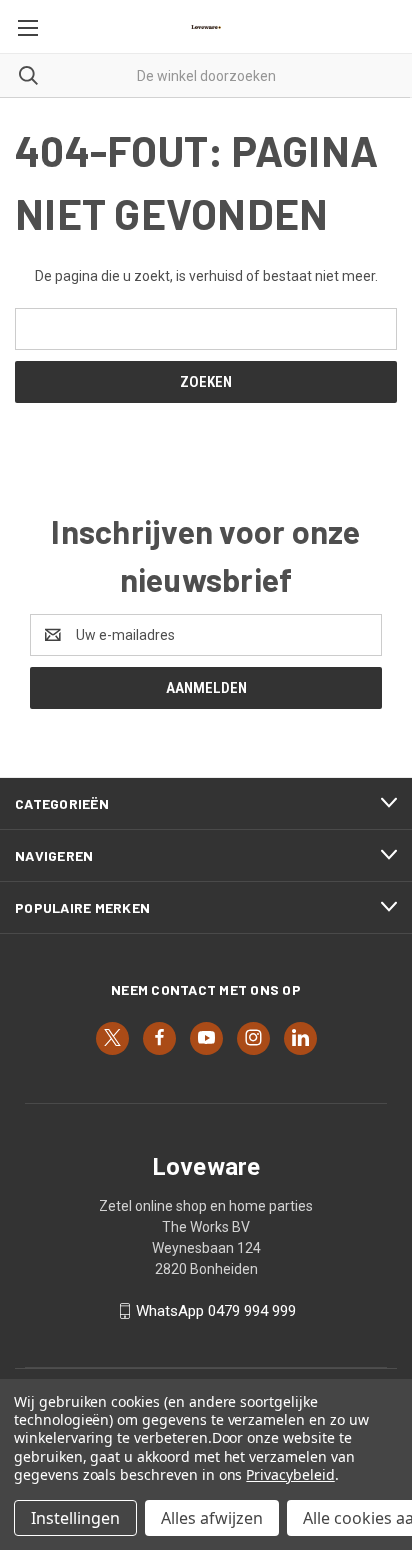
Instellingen (75, 1518)
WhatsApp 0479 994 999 (216, 1311)
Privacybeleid (290, 1474)
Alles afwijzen (212, 1518)
